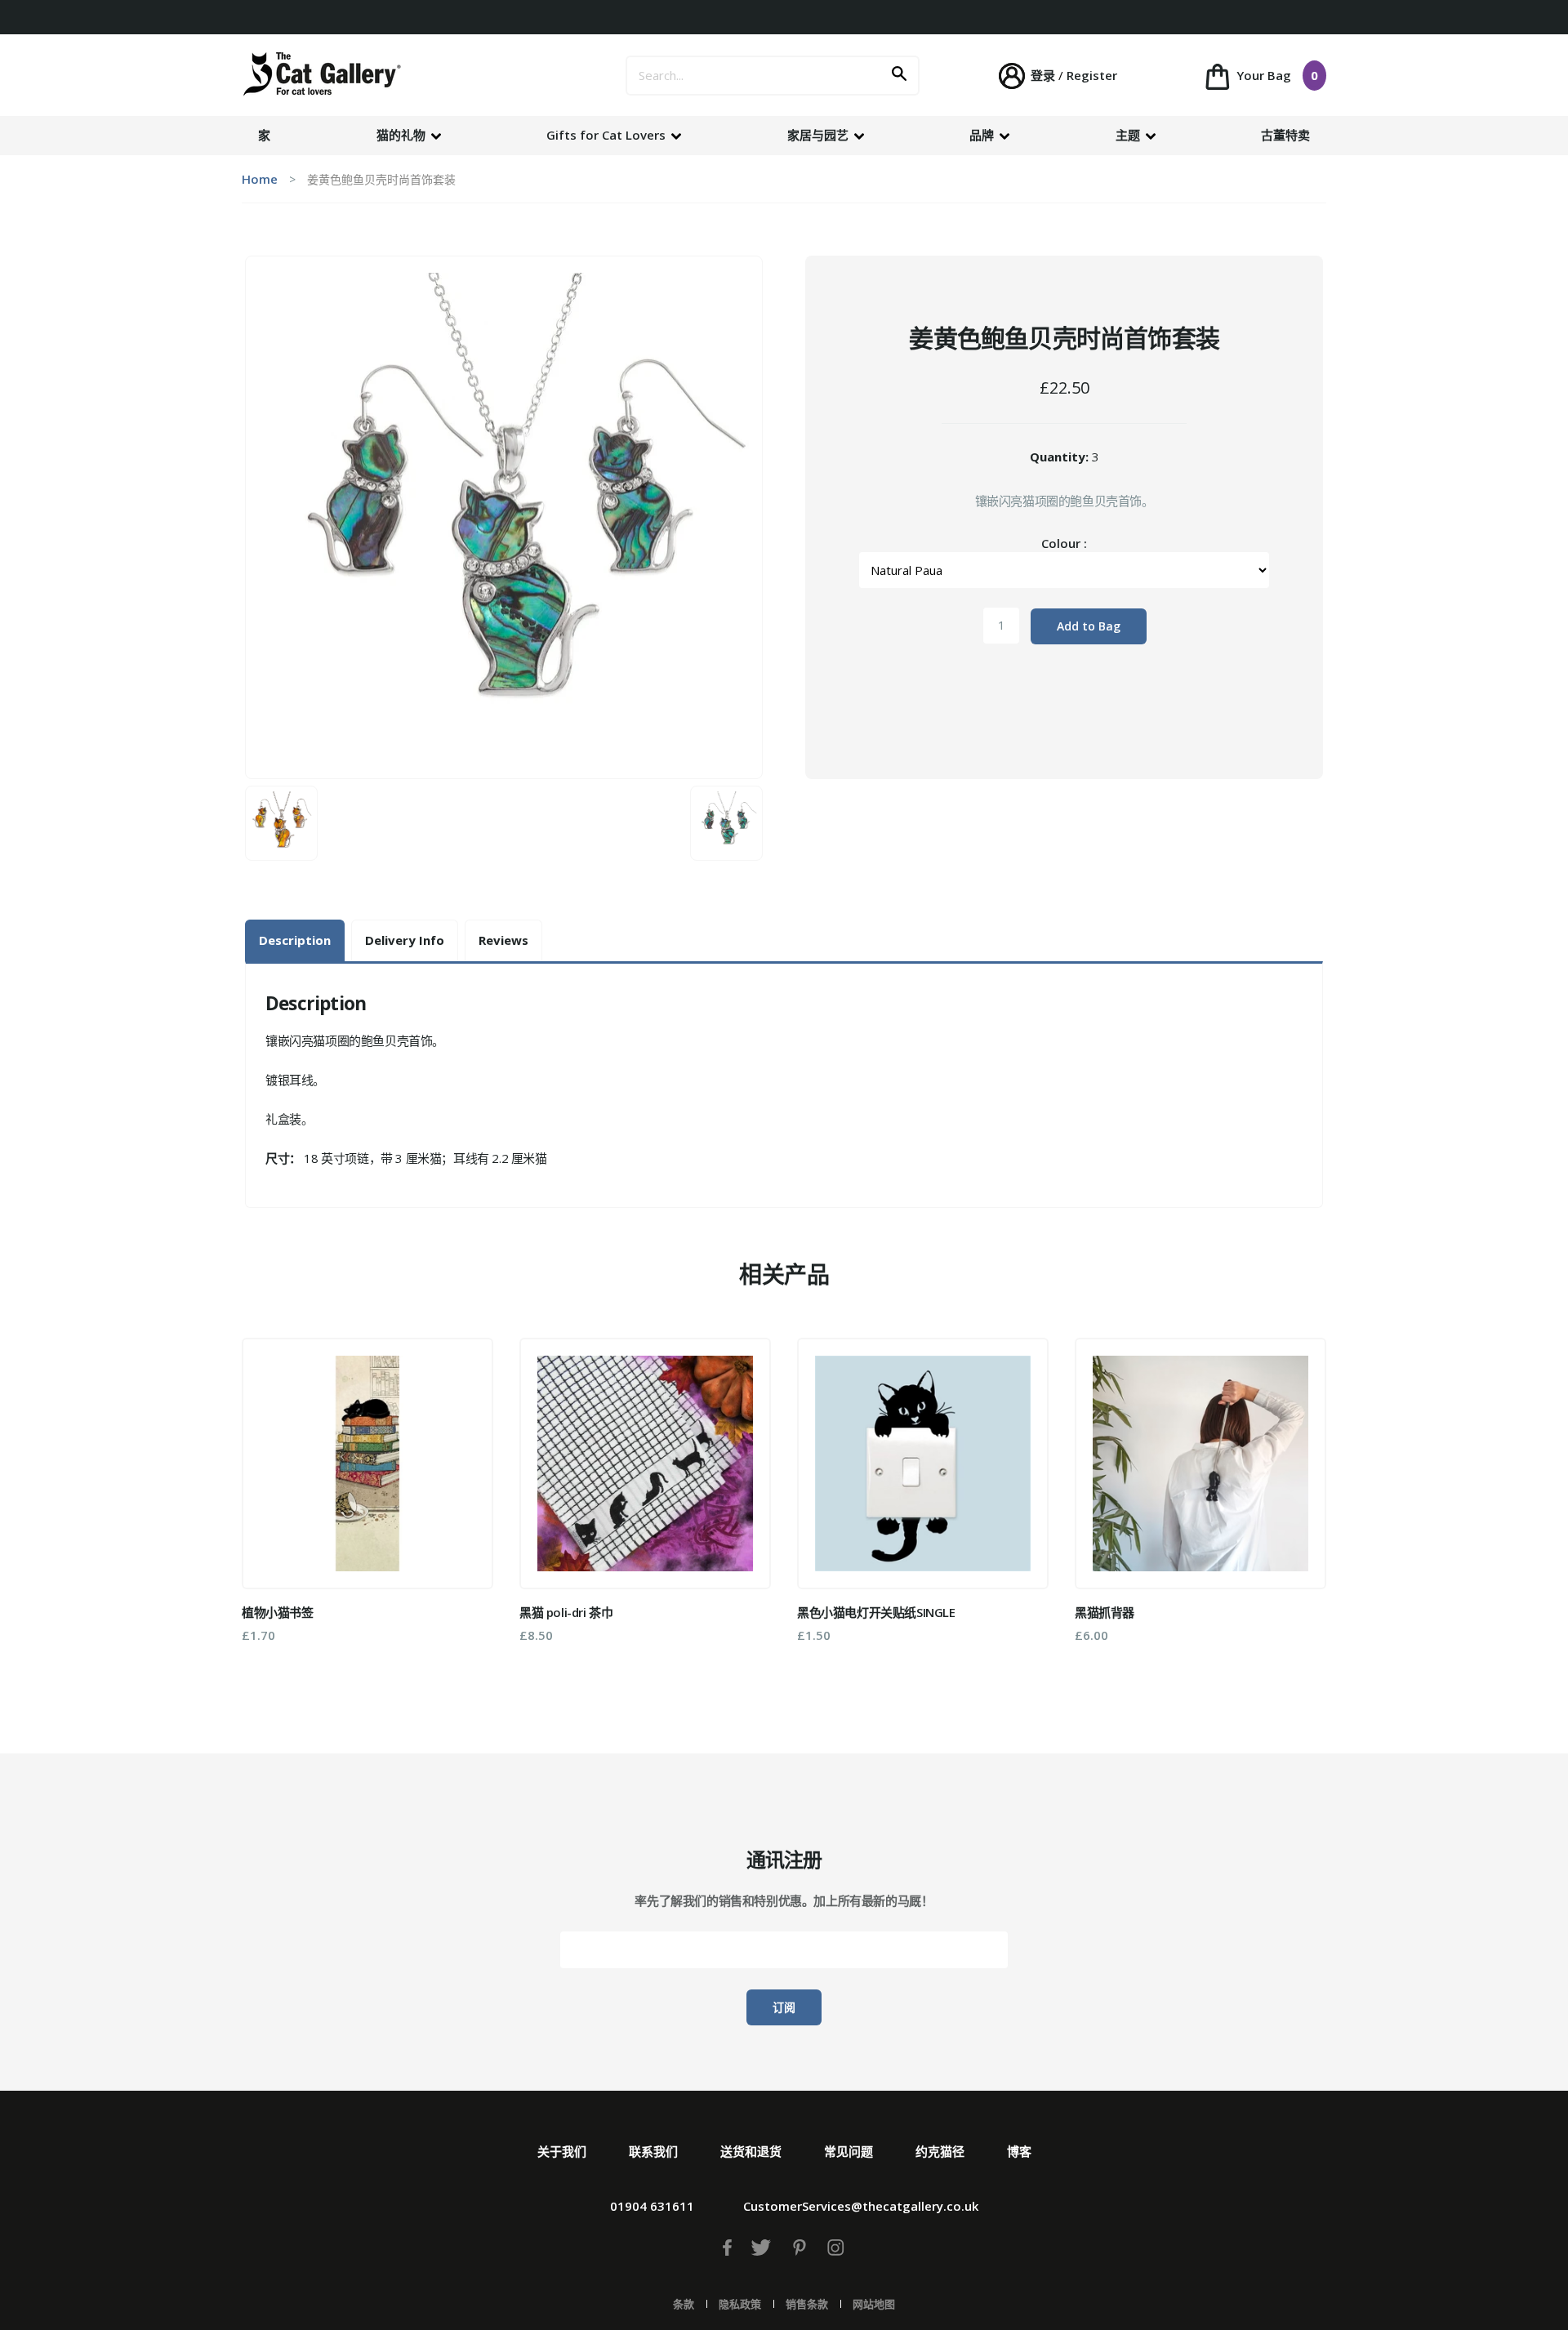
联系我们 (653, 2151)
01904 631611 (652, 2206)
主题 (1129, 135)
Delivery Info (405, 940)
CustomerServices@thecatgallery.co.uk (861, 2206)
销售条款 (807, 2304)
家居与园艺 (820, 135)
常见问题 (849, 2151)
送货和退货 (751, 2151)
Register (1092, 75)
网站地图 (874, 2304)
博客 (1019, 2151)
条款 (684, 2304)
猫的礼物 (403, 135)
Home (260, 179)
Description (295, 940)
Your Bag (1276, 75)
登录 (1043, 75)
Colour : (1064, 543)
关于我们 (562, 2151)
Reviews (503, 940)
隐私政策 (740, 2304)
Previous (265, 1506)
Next (1303, 1506)
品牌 (983, 135)
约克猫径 (940, 2151)
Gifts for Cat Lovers (608, 135)
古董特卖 (1285, 135)
